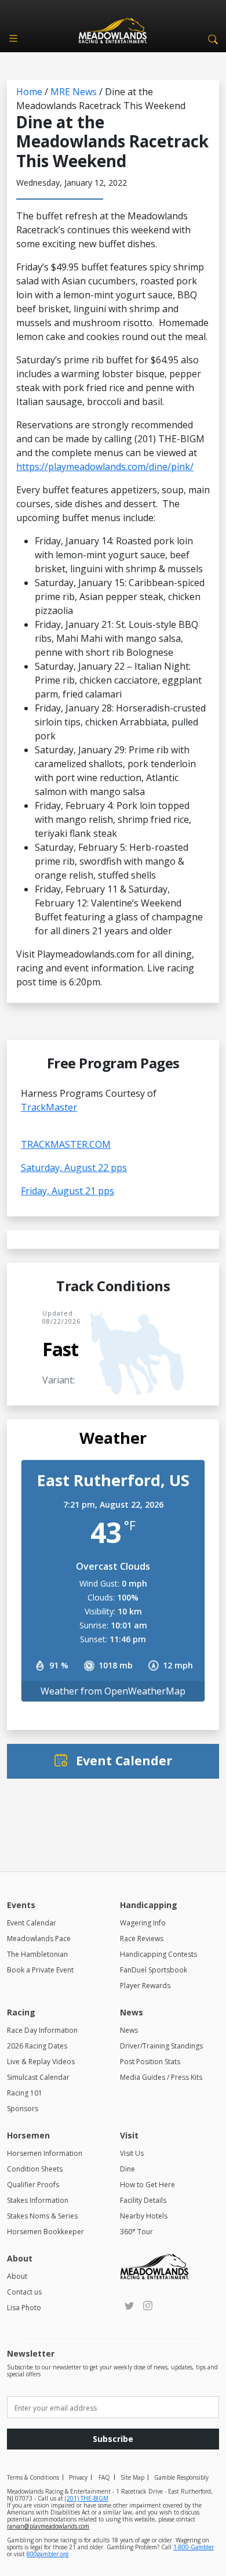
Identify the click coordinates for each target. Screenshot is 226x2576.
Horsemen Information (45, 2153)
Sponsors (23, 2109)
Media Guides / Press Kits (161, 2077)
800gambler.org (48, 2554)
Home (29, 92)
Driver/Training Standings (161, 2046)
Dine (127, 2169)
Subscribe (113, 2439)
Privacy (78, 2477)
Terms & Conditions (33, 2477)
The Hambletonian (37, 1954)
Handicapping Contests (158, 1954)
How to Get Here (147, 2185)
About (17, 2276)
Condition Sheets (35, 2169)
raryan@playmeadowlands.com (48, 2526)
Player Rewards (145, 1986)
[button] (211, 38)
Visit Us (132, 2153)
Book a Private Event (40, 1970)
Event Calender (124, 1760)
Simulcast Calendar (38, 2077)
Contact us (24, 2292)
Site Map (132, 2477)
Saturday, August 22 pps (74, 1168)
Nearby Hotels (144, 2216)
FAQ (104, 2477)
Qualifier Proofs (33, 2185)
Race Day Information (42, 2030)
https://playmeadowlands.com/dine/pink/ (105, 467)
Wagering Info (143, 1923)
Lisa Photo (24, 2308)
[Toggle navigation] (13, 38)
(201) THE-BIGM (87, 2498)
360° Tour (136, 2232)
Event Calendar (32, 1923)
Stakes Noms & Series (42, 2216)
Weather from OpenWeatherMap (113, 1691)
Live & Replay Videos (41, 2062)
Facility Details (143, 2200)
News (129, 2030)
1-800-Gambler (194, 2547)
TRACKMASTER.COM (66, 1144)
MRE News (74, 92)
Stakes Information (38, 2200)
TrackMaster (49, 1107)
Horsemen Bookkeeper (45, 2232)
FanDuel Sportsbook (154, 1970)
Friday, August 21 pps (68, 1191)
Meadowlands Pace (39, 1939)
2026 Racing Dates (37, 2046)
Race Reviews (142, 1939)
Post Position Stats (150, 2062)
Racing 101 (25, 2093)
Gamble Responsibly (181, 2477)
